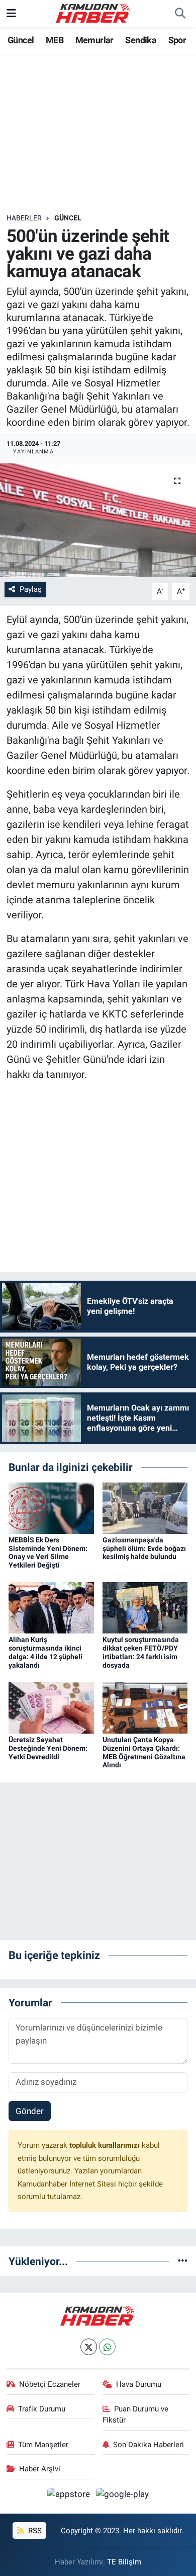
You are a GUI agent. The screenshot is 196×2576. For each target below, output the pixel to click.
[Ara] (180, 14)
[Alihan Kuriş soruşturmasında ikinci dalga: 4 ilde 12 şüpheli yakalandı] (51, 1607)
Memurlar (94, 40)
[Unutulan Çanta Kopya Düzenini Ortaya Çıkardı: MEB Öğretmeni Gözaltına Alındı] (145, 1707)
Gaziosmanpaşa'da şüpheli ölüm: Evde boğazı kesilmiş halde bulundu (144, 1548)
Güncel (21, 40)
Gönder (30, 2111)
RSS (34, 2531)
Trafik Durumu (42, 2409)
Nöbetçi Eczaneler (50, 2384)
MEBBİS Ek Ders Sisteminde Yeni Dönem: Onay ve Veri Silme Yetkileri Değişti (48, 1552)
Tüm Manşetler (43, 2445)
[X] (89, 2347)
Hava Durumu (139, 2384)
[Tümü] (183, 2261)
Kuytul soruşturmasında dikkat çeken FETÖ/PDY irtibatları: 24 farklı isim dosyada (141, 1652)
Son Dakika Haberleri (149, 2445)
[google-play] (123, 2496)
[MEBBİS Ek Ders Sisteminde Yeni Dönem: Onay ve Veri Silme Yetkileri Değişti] (51, 1507)
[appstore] (70, 2496)
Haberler (24, 218)
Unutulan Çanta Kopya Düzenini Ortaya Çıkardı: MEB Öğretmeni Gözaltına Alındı (144, 1752)
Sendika (141, 40)
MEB (55, 40)
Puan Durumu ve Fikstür (136, 2414)
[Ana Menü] (11, 13)
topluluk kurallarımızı (106, 2145)
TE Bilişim (124, 2562)
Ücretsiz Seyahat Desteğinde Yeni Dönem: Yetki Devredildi (48, 1748)
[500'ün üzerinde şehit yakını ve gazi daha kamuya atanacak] (98, 520)
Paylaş (31, 589)
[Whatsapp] (107, 2347)
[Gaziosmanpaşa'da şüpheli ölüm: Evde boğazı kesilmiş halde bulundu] (145, 1507)
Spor (177, 40)
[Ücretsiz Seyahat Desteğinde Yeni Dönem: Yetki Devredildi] (51, 1707)
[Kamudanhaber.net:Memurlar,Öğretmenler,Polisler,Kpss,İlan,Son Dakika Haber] (93, 13)
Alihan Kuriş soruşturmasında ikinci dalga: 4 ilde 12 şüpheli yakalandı (45, 1652)
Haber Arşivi (40, 2469)
